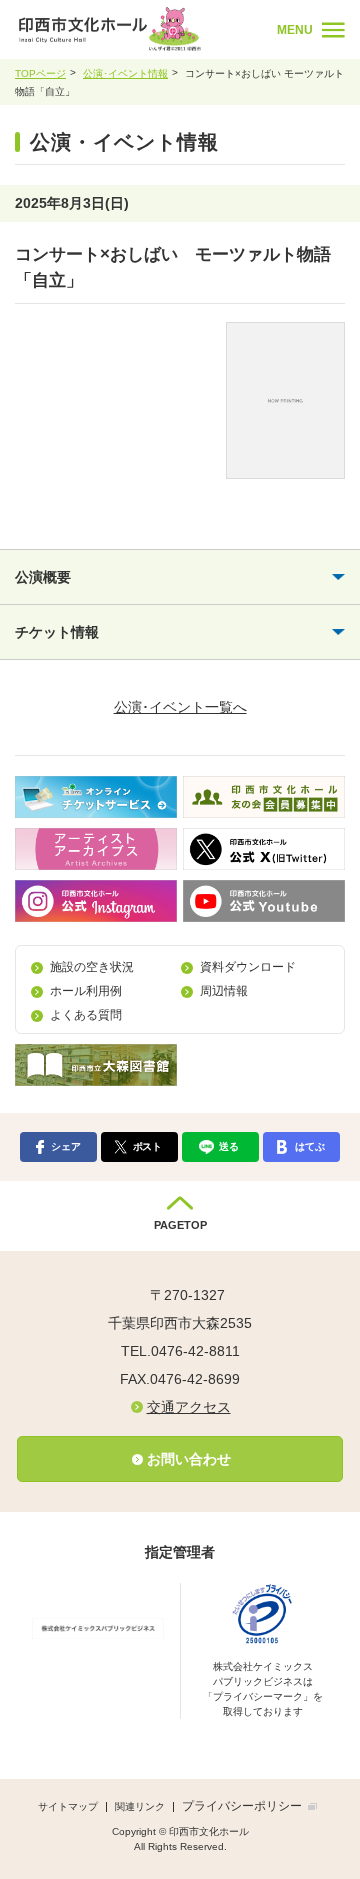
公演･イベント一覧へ (180, 707)
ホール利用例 (86, 991)
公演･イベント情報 (125, 73)
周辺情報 (224, 991)
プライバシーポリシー (242, 1806)
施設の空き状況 (92, 967)
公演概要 (43, 577)
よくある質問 (86, 1015)
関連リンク (140, 1806)
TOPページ (40, 73)
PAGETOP (180, 1225)
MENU (295, 30)
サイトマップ (68, 1806)
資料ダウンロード (248, 967)
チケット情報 (57, 632)
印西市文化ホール (140, 29)
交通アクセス (189, 1407)
